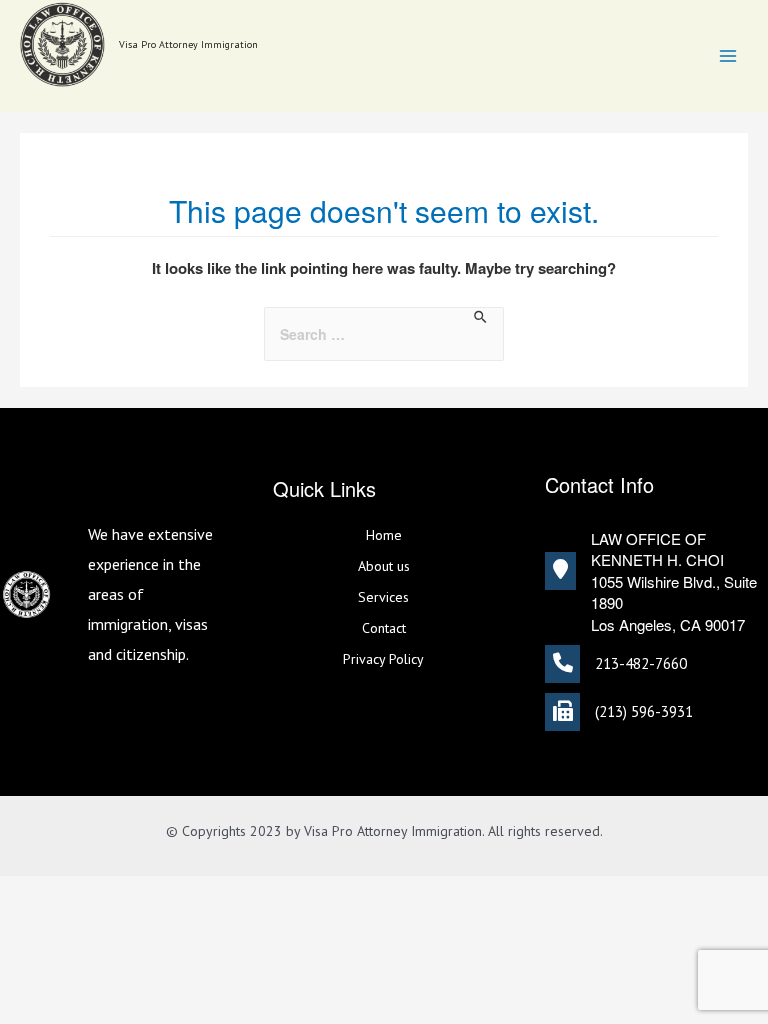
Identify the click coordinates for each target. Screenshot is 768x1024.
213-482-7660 (641, 663)
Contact (384, 628)
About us (384, 566)
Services (383, 597)
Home (384, 535)
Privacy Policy (383, 659)
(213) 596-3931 (644, 711)
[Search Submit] (481, 317)
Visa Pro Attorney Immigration (188, 44)
